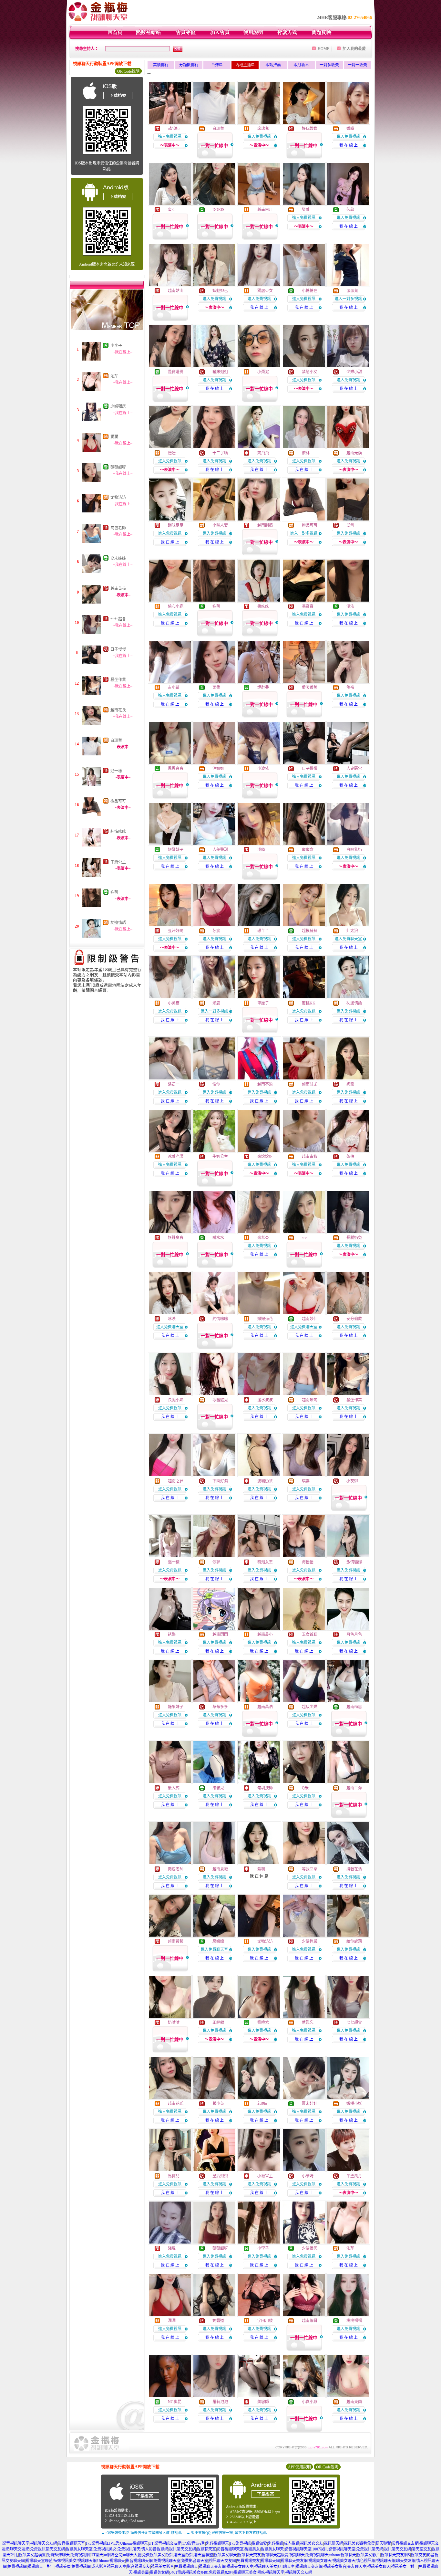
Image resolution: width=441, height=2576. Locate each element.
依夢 (216, 1562)
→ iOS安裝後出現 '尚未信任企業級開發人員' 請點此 (141, 2533)
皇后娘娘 (220, 2176)
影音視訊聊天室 (16, 2543)
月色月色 (354, 1635)
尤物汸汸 (118, 498)
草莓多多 (220, 1707)
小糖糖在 (310, 291)
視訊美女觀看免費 (359, 2543)
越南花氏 (118, 710)
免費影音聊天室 (195, 2561)
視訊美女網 (159, 2572)
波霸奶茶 (265, 1481)
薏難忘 (308, 2023)
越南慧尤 (310, 1084)
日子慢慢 (118, 649)
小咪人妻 (220, 525)
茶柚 (350, 1157)
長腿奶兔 (354, 1238)
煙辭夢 (263, 688)
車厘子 (263, 1003)
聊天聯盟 (383, 2543)
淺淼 (172, 2248)
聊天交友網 (20, 2549)
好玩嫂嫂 (310, 129)
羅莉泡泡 (220, 2402)
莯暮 (350, 210)
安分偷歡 (354, 1319)
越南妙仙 (310, 1319)
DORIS (218, 210)
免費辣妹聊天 (58, 2555)
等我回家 (310, 1869)
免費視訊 (275, 2543)
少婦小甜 (354, 372)
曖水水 (218, 1238)
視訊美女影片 (368, 2555)
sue (304, 1238)
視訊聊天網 (333, 2543)
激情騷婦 (354, 1562)
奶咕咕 (174, 2023)
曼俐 (350, 525)
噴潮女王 (265, 1562)
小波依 (263, 769)
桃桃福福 (354, 2321)
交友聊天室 (357, 2567)
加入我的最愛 (354, 49)
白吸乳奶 (354, 850)
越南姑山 (176, 291)
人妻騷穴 (354, 769)
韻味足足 (176, 525)
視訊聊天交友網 (44, 2543)
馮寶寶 (308, 606)
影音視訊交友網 (168, 2543)
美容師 (263, 2402)
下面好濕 (220, 1481)
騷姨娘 (218, 1941)
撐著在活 (354, 1869)
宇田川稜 (265, 2321)
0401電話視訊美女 (185, 2572)
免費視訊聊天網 (370, 2549)
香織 (350, 129)
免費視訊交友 (248, 2561)
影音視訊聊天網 (139, 2561)
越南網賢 (310, 2321)
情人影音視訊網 (155, 2549)
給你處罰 (354, 1941)
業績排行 (161, 65)
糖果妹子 (176, 1707)
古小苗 (174, 688)
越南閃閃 (220, 1635)
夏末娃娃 (118, 558)
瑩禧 (350, 688)
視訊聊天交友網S (395, 2555)
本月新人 (301, 65)
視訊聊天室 (206, 2549)
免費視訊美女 (105, 2549)
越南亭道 (265, 1084)
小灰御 (352, 1481)
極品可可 (118, 801)
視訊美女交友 (312, 2543)
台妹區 (217, 65)
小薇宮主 (265, 2176)
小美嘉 (174, 1003)
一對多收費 (329, 65)
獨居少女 (265, 291)
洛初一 (174, 1084)
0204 (229, 2572)
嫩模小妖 (354, 2104)
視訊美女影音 (162, 2567)
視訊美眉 (63, 2567)
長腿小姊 (176, 1400)
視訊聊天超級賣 (275, 2555)
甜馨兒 (218, 1788)
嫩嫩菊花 (265, 1319)
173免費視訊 (240, 2543)
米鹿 (216, 1003)
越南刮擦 (265, 525)
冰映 (172, 1319)
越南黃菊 (118, 589)
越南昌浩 (265, 1707)
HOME (323, 49)
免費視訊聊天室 (167, 2561)
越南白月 (265, 210)
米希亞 (263, 1238)
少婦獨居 (118, 406)
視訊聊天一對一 (41, 2567)
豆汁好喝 (176, 931)
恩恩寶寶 (176, 769)
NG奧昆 (175, 2402)
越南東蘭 (354, 2402)
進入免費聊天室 (348, 939)
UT (151, 2543)
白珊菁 (116, 741)
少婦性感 (310, 1941)
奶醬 (350, 1084)
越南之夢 (176, 1481)
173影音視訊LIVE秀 (103, 2543)
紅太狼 (352, 931)
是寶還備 (176, 372)
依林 (306, 453)
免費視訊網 (80, 2555)
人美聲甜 (220, 850)
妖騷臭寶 (176, 1238)
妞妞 (172, 453)
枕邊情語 (118, 923)
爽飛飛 (263, 453)
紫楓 (261, 1869)
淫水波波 (265, 1400)
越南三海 (354, 1788)
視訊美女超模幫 (32, 2555)
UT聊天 (97, 2555)
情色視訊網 (366, 2561)
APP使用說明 (299, 2467)
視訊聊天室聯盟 (200, 2555)
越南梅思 (354, 1707)
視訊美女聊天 (272, 2549)
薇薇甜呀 (118, 467)
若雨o (262, 2104)
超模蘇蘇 (310, 931)
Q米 (305, 1788)
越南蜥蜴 (310, 1400)
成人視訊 (292, 2543)
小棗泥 (263, 372)
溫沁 (350, 606)
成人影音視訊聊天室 (109, 2567)
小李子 (116, 346)
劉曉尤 (263, 2023)
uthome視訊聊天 (343, 2555)
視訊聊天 (297, 2555)
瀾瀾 (114, 437)
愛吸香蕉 (310, 688)
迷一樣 (116, 771)
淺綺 (261, 850)
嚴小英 (218, 2104)
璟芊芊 (263, 931)
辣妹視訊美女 (65, 2561)
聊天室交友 (421, 2549)
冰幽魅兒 (220, 1400)
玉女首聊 (310, 1635)
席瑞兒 (263, 129)
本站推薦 (273, 65)
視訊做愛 (259, 2543)
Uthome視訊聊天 (134, 2543)
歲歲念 (308, 850)
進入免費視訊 (170, 137)
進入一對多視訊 (348, 299)
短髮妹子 (176, 850)
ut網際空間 (113, 2555)
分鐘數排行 (189, 65)
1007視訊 (320, 2549)
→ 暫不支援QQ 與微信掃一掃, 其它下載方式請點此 (227, 2533)
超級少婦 (310, 1707)
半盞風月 (354, 2176)
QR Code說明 (128, 71)
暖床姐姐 (220, 372)
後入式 (174, 1788)
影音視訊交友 (138, 2567)
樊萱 (306, 210)
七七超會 (118, 619)
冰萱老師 (176, 1157)
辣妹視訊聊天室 (271, 2572)
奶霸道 (218, 2321)
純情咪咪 (118, 832)
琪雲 (306, 1481)
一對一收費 (357, 65)
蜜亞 (172, 210)
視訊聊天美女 (266, 2567)
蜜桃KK (309, 1003)
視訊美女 (252, 2549)
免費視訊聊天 (217, 2543)
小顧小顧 (310, 2402)
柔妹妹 (263, 606)
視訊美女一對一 (405, 2567)
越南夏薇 (220, 1869)
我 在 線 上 (349, 145)
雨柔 (216, 688)
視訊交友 (418, 2555)
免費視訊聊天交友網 (47, 2549)
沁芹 (114, 376)
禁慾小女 (310, 372)
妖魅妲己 (220, 291)
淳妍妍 (218, 769)
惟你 (216, 1084)
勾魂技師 (265, 1788)
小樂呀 (308, 2176)
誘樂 (172, 1635)
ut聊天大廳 (132, 2555)
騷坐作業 (118, 680)
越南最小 (265, 1635)
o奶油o (174, 129)
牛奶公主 (118, 862)
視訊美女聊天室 (79, 2549)
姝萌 (114, 892)
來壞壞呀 (265, 1157)
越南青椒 (310, 1157)
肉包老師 (118, 528)
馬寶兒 (174, 2176)
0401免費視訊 (213, 2572)
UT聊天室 (286, 2567)
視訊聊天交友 (249, 2555)
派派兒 (352, 291)
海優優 (308, 1562)
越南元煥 (354, 453)
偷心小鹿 (176, 606)
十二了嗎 (220, 453)
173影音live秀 (194, 2543)
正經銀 (218, 2023)
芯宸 (216, 931)
